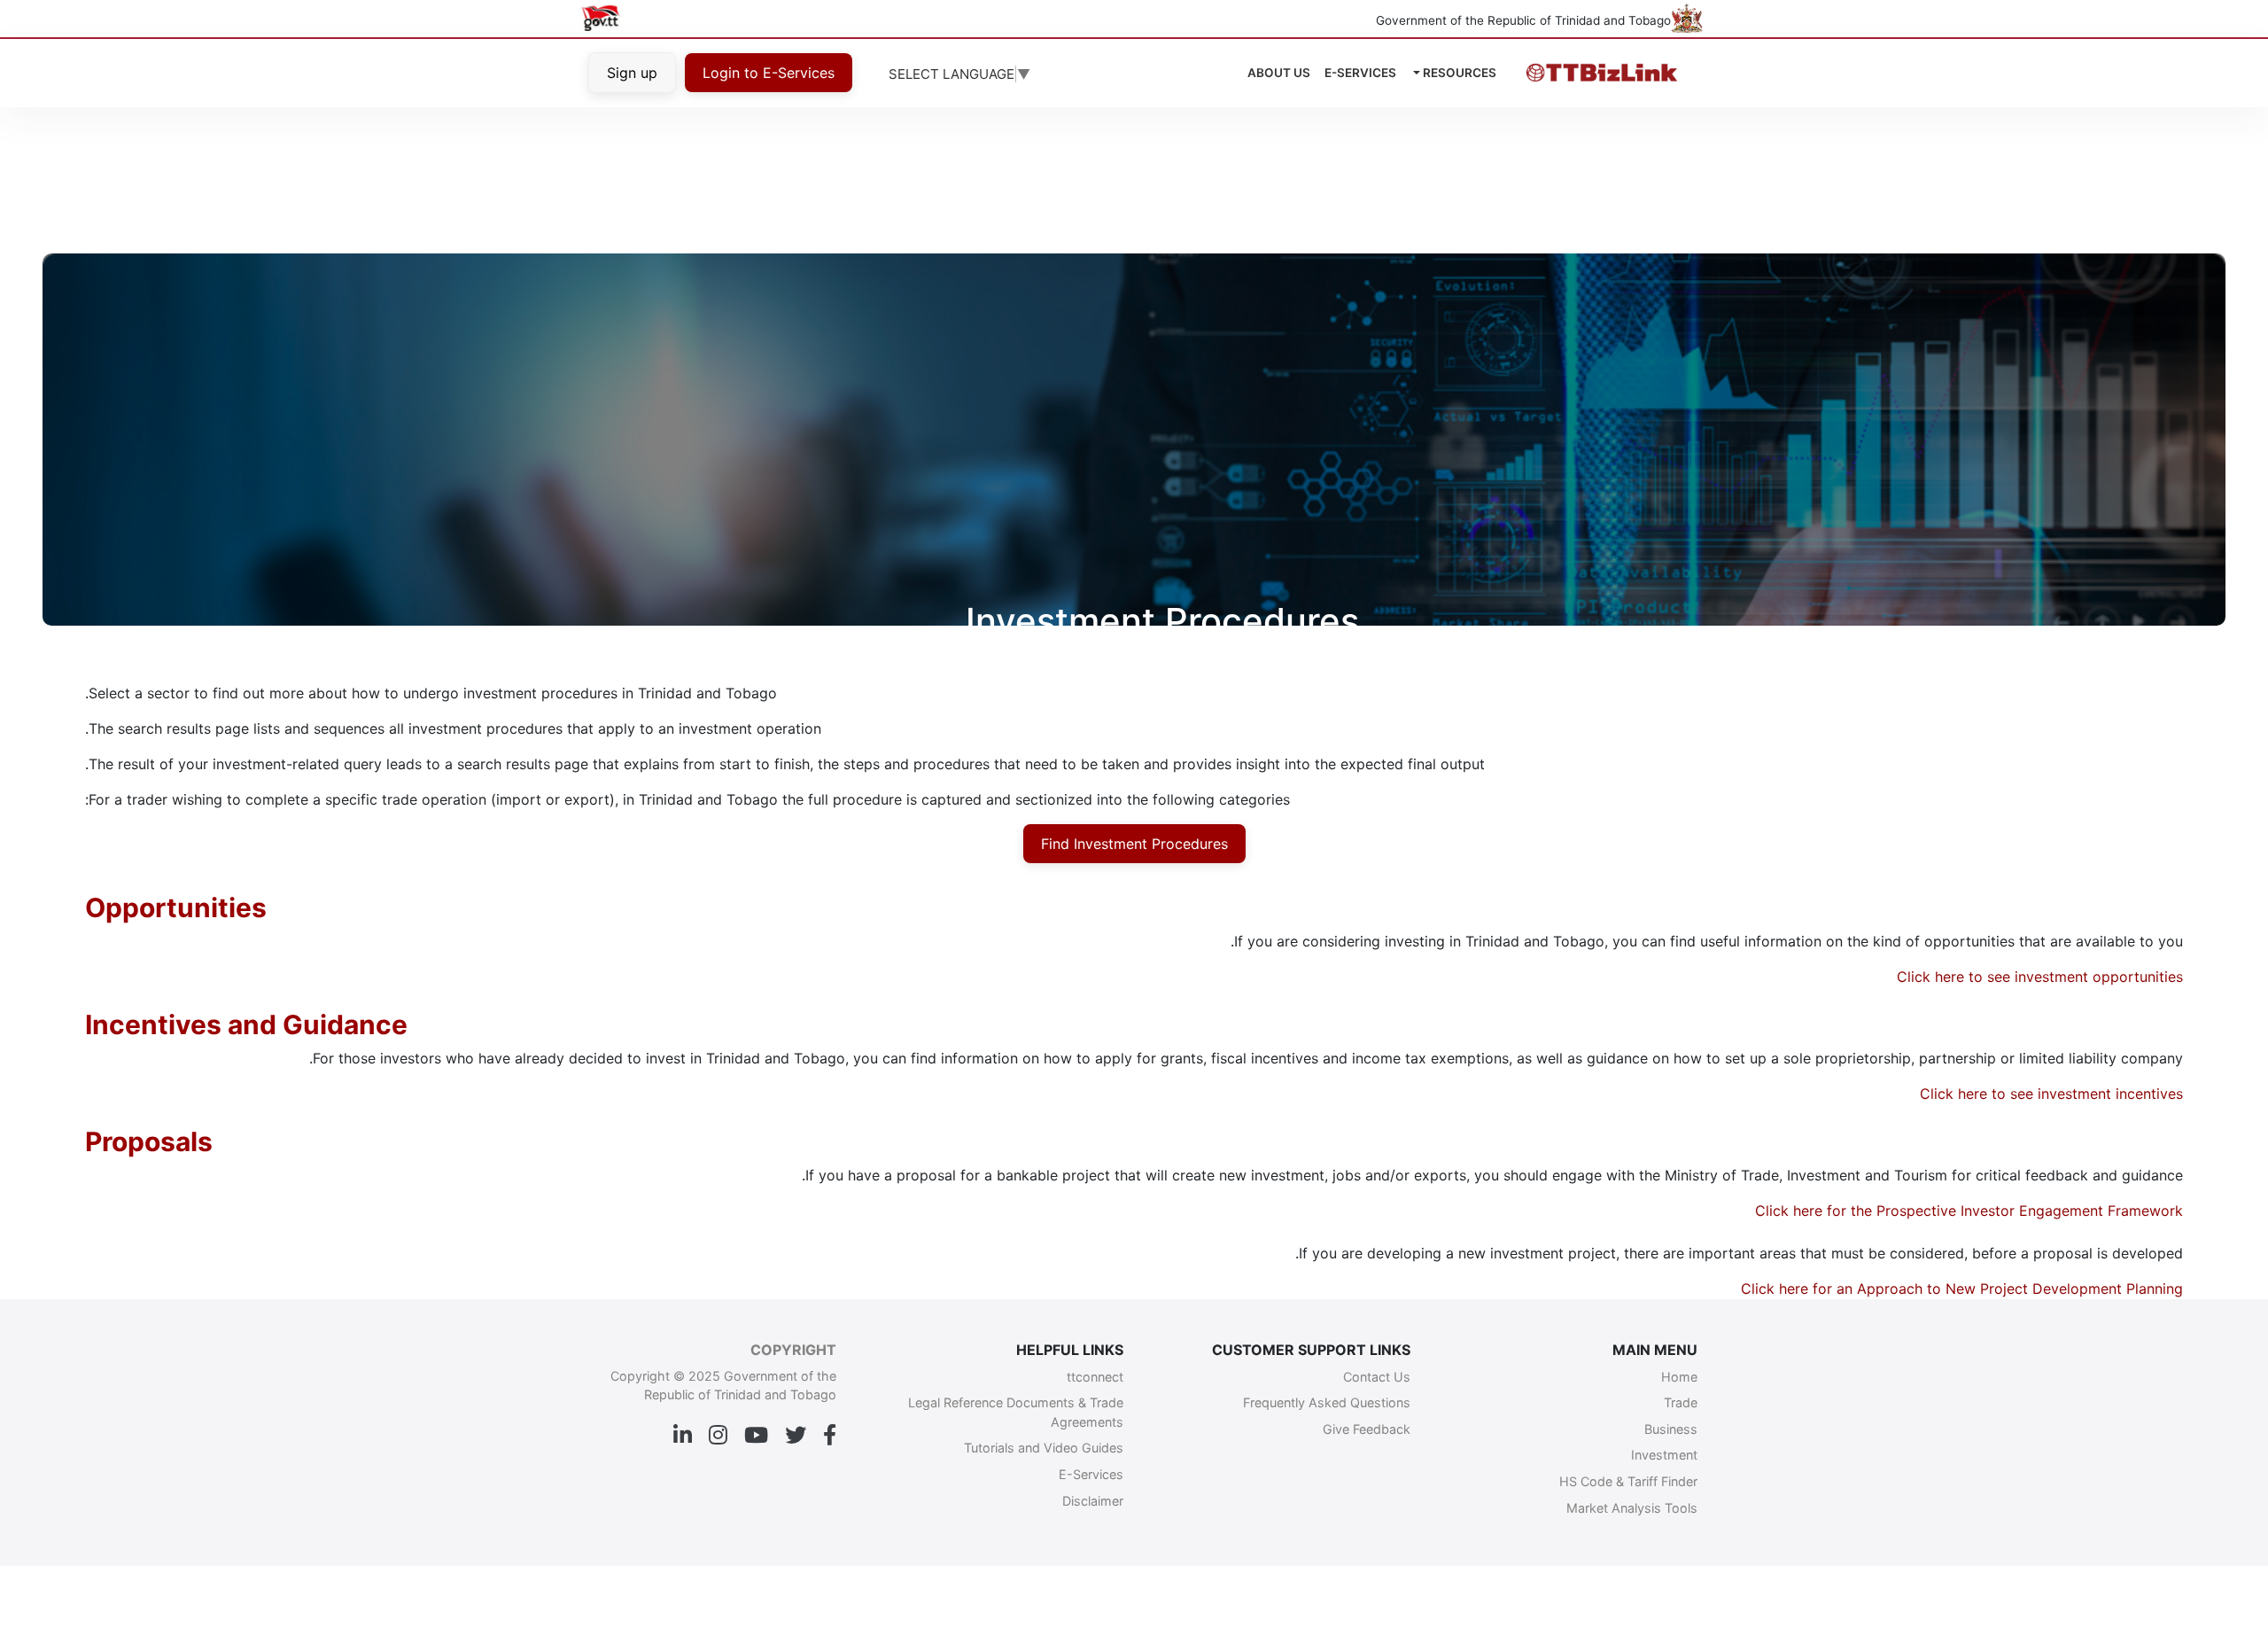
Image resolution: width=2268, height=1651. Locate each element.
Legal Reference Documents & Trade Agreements (1016, 1412)
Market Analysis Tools (1632, 1508)
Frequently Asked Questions (1327, 1402)
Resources (1458, 73)
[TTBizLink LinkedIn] (683, 1436)
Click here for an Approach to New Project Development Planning (1962, 1289)
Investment (1664, 1455)
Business (1671, 1429)
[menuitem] (1279, 73)
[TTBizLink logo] (1599, 73)
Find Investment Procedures (1134, 844)
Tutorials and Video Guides (1044, 1448)
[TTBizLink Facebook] (830, 1436)
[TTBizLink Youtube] (756, 1436)
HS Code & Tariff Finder (1628, 1481)
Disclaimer (1093, 1501)
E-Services (1091, 1474)
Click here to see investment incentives (2051, 1094)
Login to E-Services (769, 73)
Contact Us (1377, 1377)
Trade (1681, 1402)
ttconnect (1095, 1377)
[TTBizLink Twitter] (796, 1436)
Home (1679, 1377)
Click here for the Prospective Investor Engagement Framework (1969, 1211)
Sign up (632, 73)
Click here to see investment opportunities (2040, 977)
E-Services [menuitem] (1360, 73)
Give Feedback (1367, 1429)
